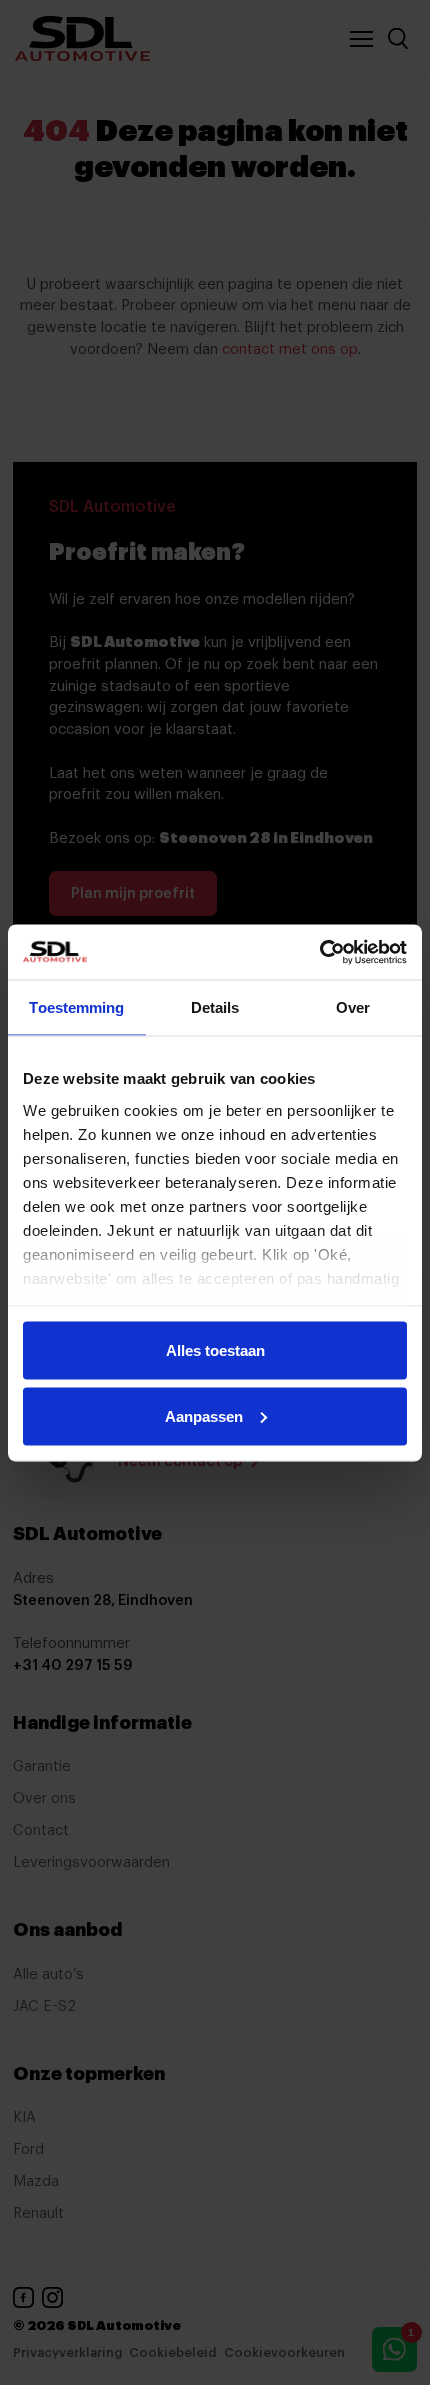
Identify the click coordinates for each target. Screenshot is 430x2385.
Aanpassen (204, 1415)
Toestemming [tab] (76, 1007)
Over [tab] (353, 1007)
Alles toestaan (215, 1350)
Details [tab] (215, 1007)
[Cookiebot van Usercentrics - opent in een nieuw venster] (319, 952)
